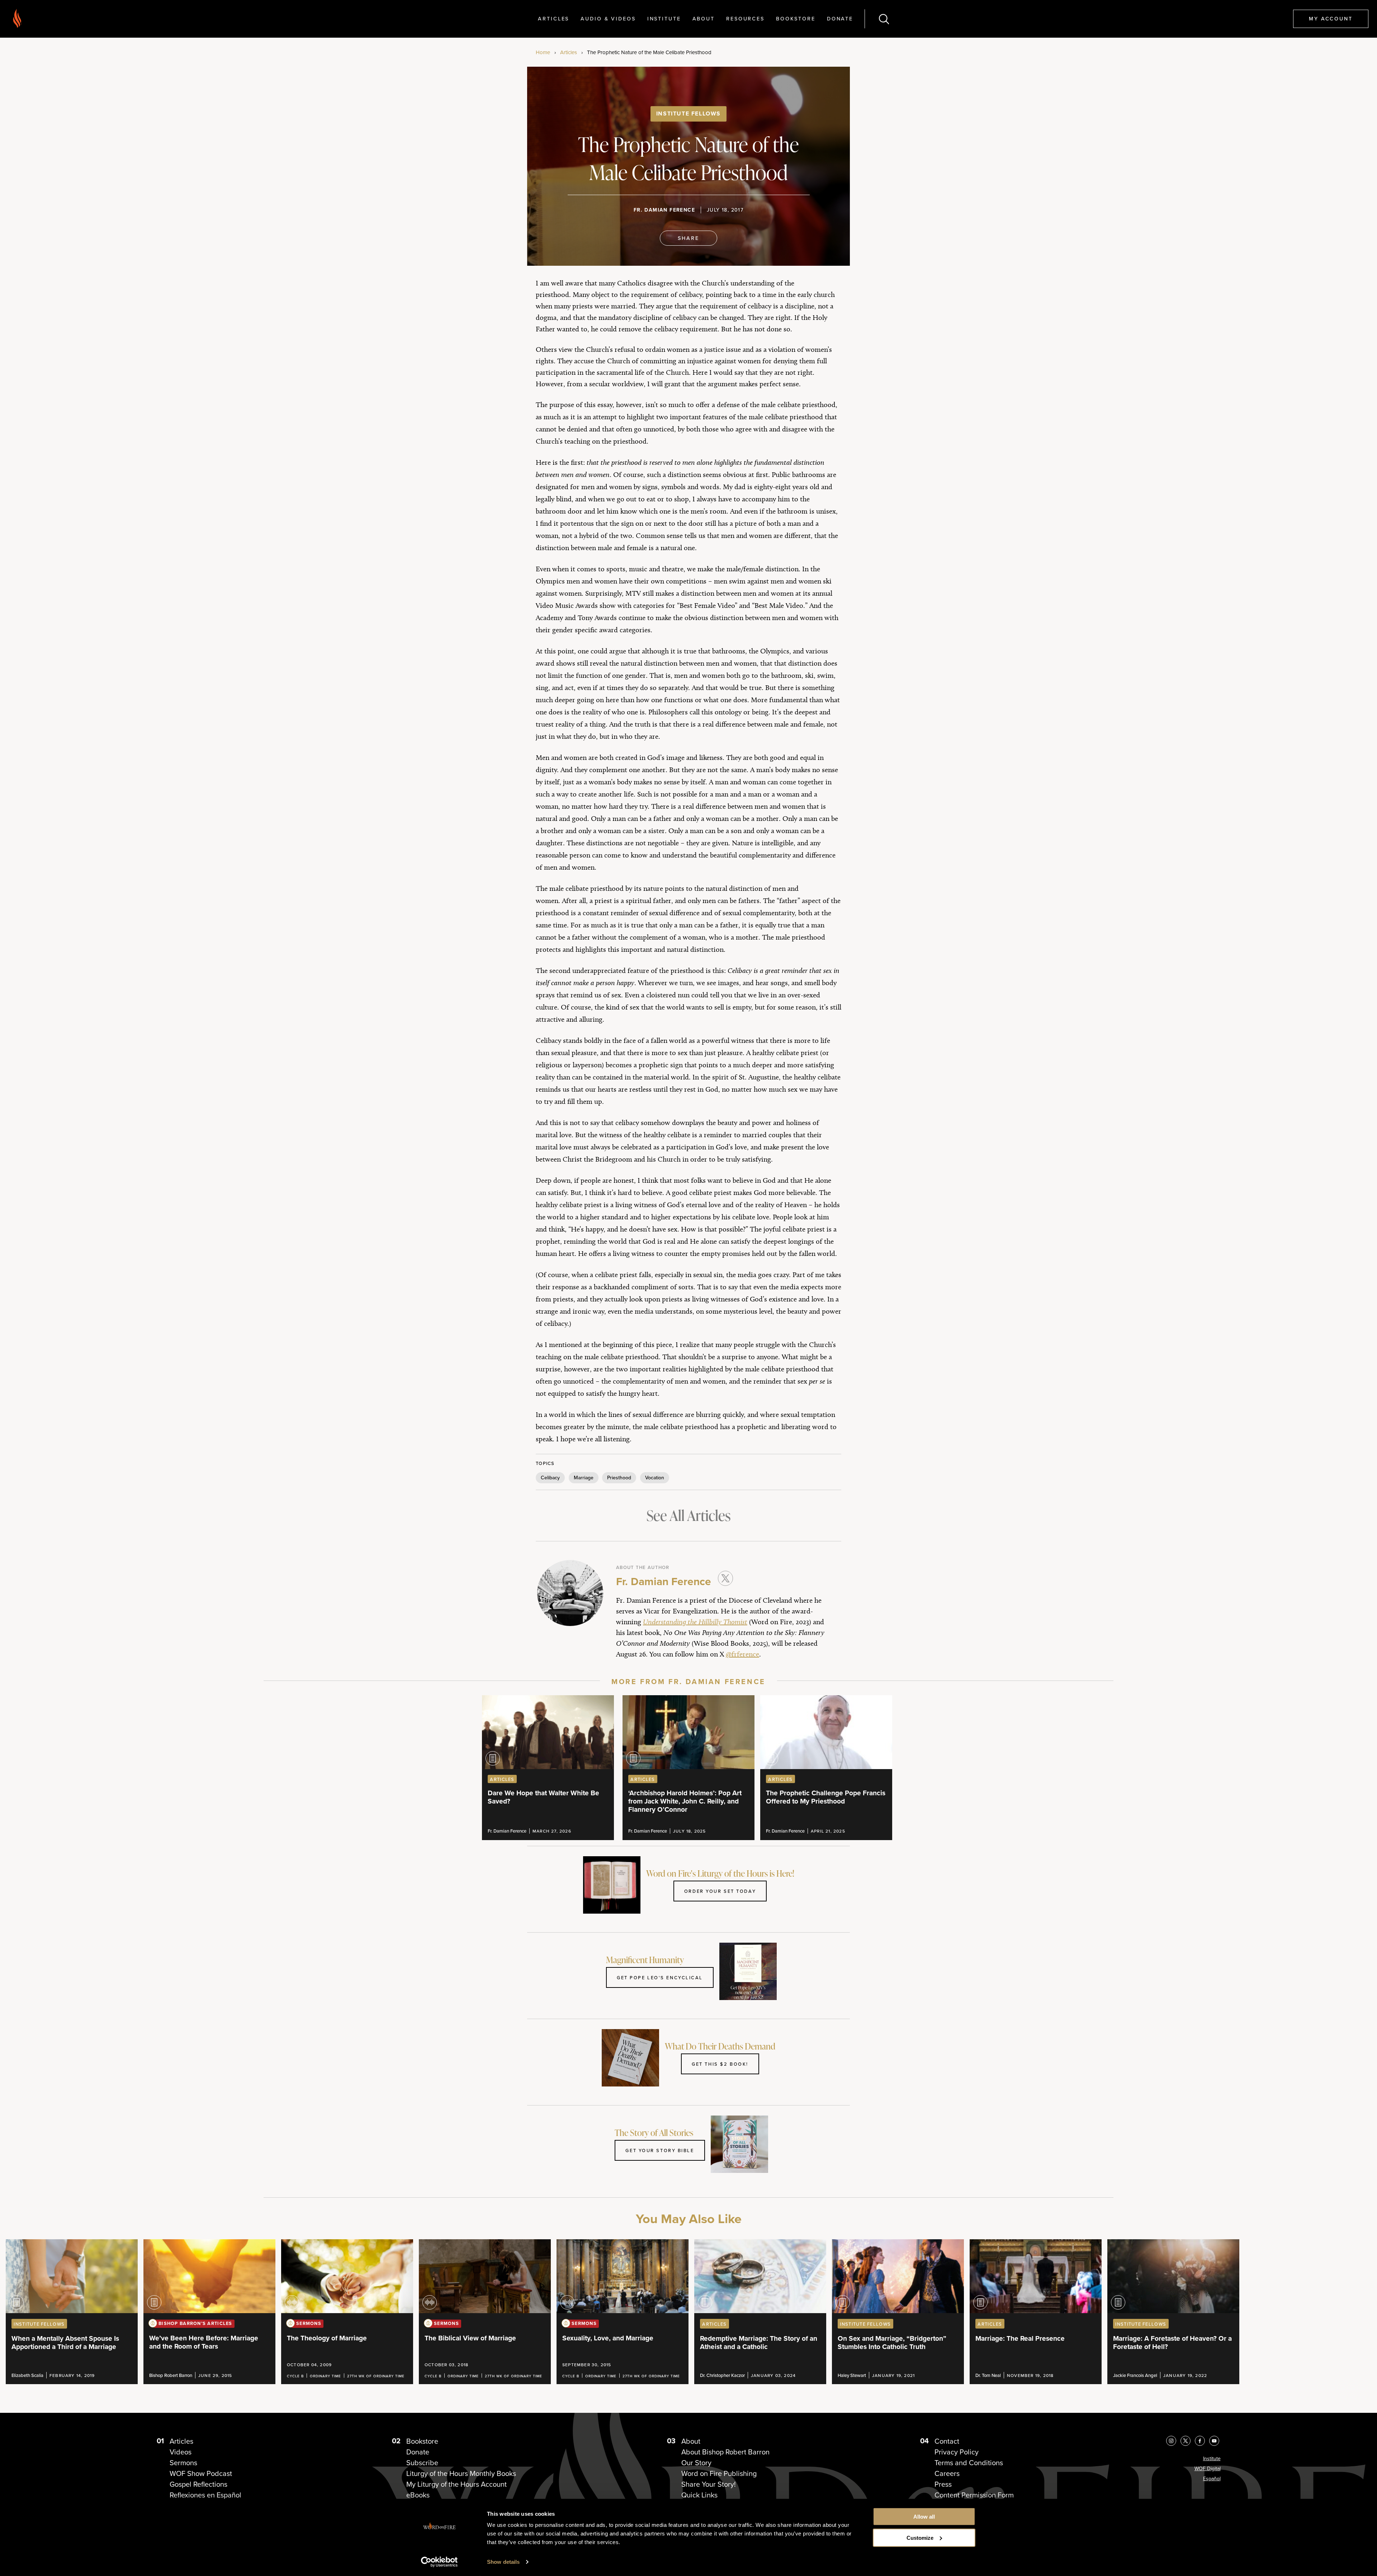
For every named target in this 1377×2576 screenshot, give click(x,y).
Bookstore (796, 18)
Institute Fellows (688, 114)
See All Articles (688, 1515)
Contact (947, 2441)
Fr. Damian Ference (664, 210)
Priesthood (619, 1478)
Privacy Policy (957, 2452)
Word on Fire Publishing (719, 2473)
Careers (947, 2473)
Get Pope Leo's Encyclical (660, 1977)
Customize (920, 2538)
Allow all (924, 2517)
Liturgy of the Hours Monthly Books (461, 2473)
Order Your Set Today (720, 1891)
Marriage (584, 1478)
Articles (553, 18)
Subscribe (422, 2462)
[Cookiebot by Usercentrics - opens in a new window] (439, 2562)
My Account (1331, 18)
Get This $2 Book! (720, 2064)
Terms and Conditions (969, 2462)
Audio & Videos (608, 18)
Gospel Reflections (198, 2484)
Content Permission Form (974, 2495)
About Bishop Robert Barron (725, 2452)
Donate (840, 18)
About (704, 18)
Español (1212, 2478)
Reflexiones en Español (205, 2495)
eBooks (418, 2495)
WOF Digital (1208, 2468)
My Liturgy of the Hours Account (456, 2484)
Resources (745, 18)
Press (943, 2484)
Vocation (655, 1478)
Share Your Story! (709, 2484)
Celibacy (550, 1478)
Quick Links (699, 2495)
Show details (503, 2562)
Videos (181, 2452)
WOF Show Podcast (201, 2473)
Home (543, 52)
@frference (742, 1654)
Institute (664, 18)
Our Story (696, 2462)
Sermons (183, 2462)
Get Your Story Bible (660, 2150)
